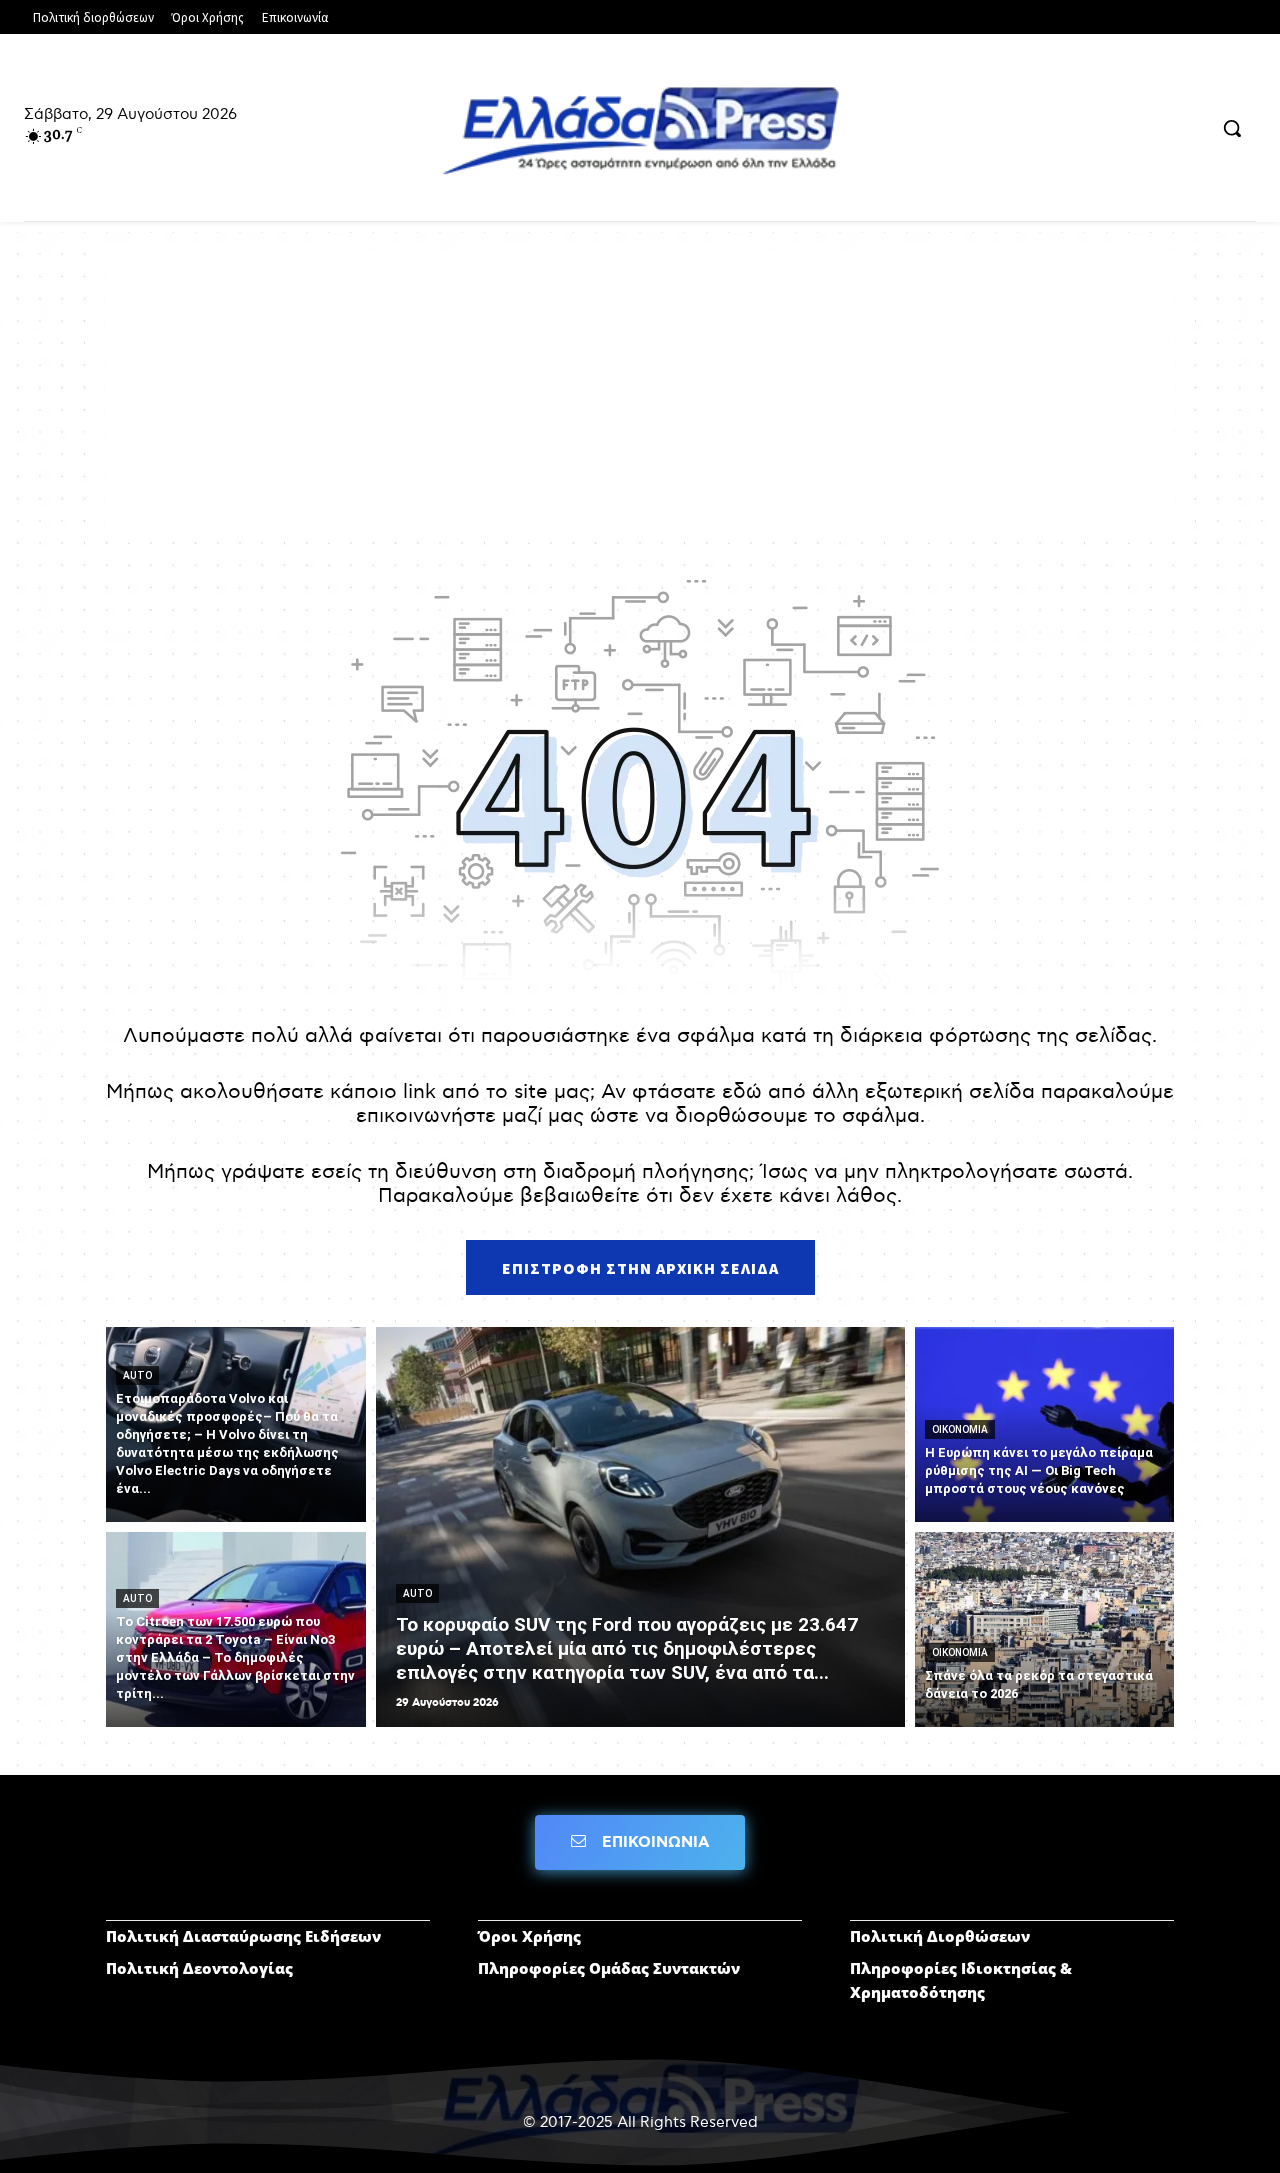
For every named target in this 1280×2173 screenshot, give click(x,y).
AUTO (137, 1375)
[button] (1232, 128)
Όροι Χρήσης (529, 1936)
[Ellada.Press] (639, 129)
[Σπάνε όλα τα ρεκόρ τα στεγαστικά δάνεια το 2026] (1045, 1629)
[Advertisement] (640, 392)
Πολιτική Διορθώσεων (940, 1936)
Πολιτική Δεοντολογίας (199, 1968)
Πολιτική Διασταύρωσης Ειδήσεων (243, 1936)
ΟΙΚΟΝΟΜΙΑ (960, 1429)
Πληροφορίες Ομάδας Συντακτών (609, 1968)
